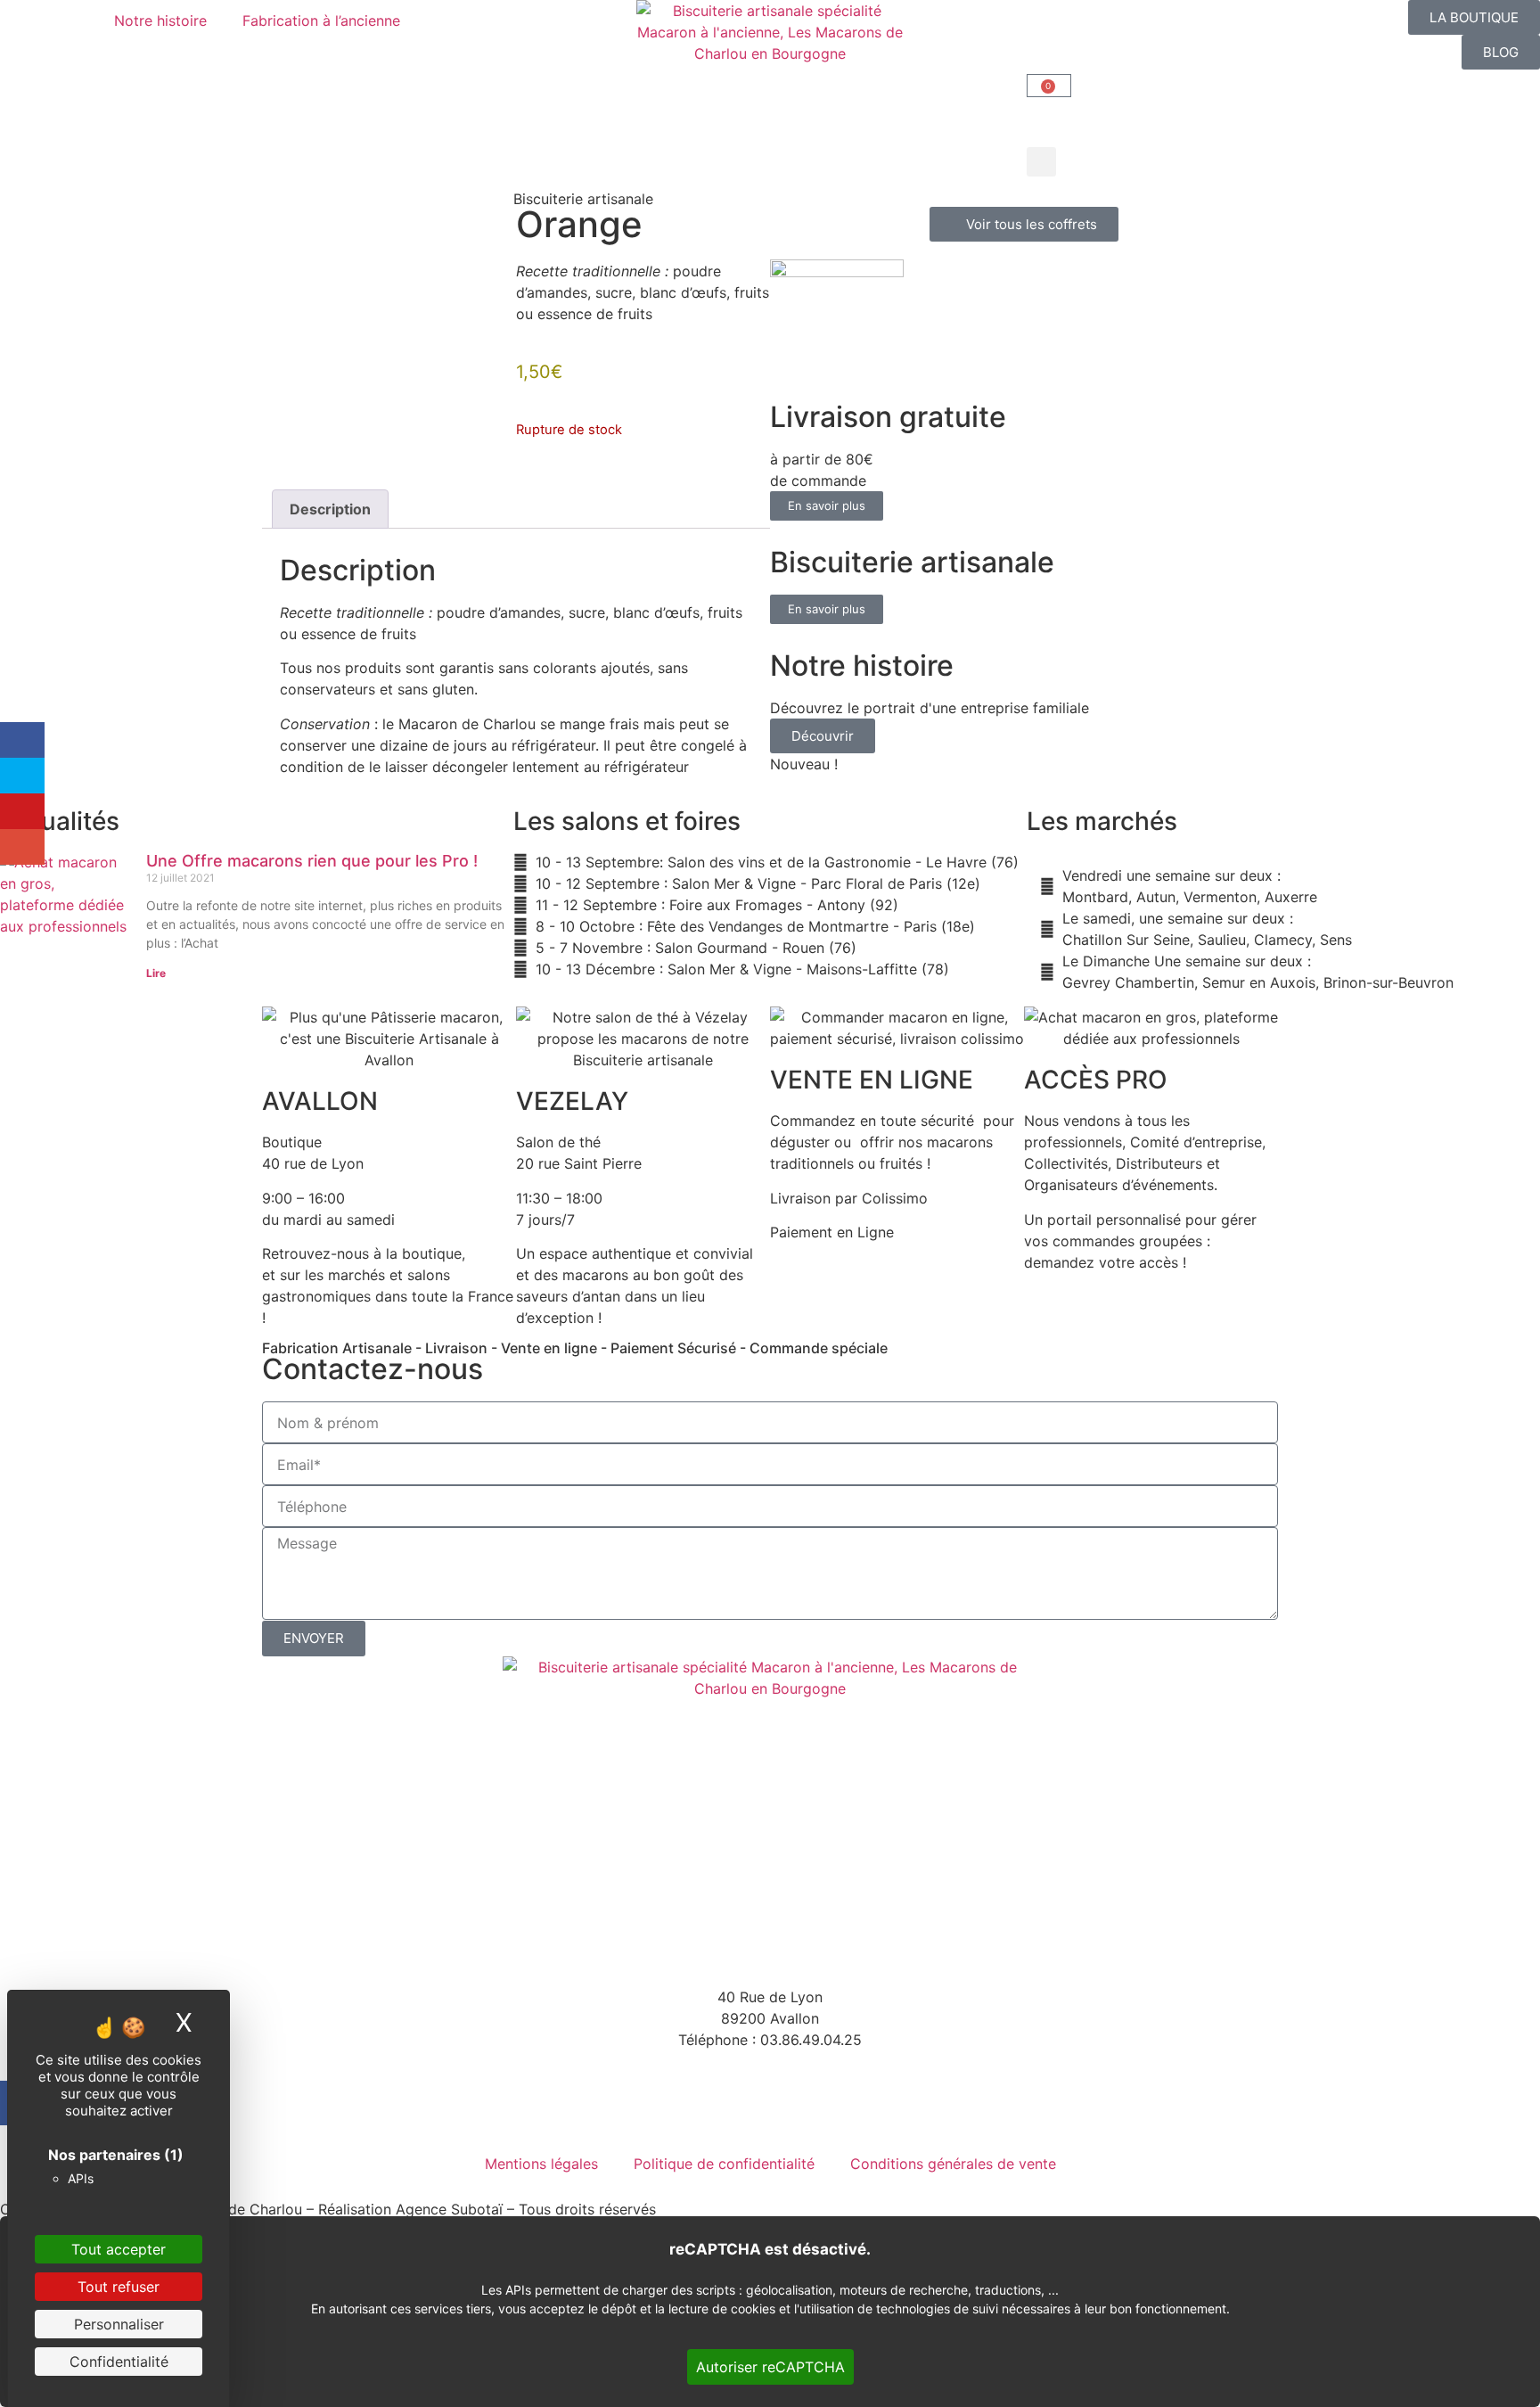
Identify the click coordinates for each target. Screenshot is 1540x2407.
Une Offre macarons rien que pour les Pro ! (312, 861)
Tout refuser (119, 2287)
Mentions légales (541, 2164)
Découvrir (823, 736)
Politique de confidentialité (724, 2164)
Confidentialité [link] (119, 2362)
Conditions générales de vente (953, 2164)
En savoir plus (827, 505)
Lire (156, 973)
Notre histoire (160, 21)
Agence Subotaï (449, 2209)
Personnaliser (119, 2324)
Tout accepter (119, 2249)
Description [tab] (330, 509)
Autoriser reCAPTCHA (770, 2367)
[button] (1041, 162)
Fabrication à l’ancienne (321, 21)
